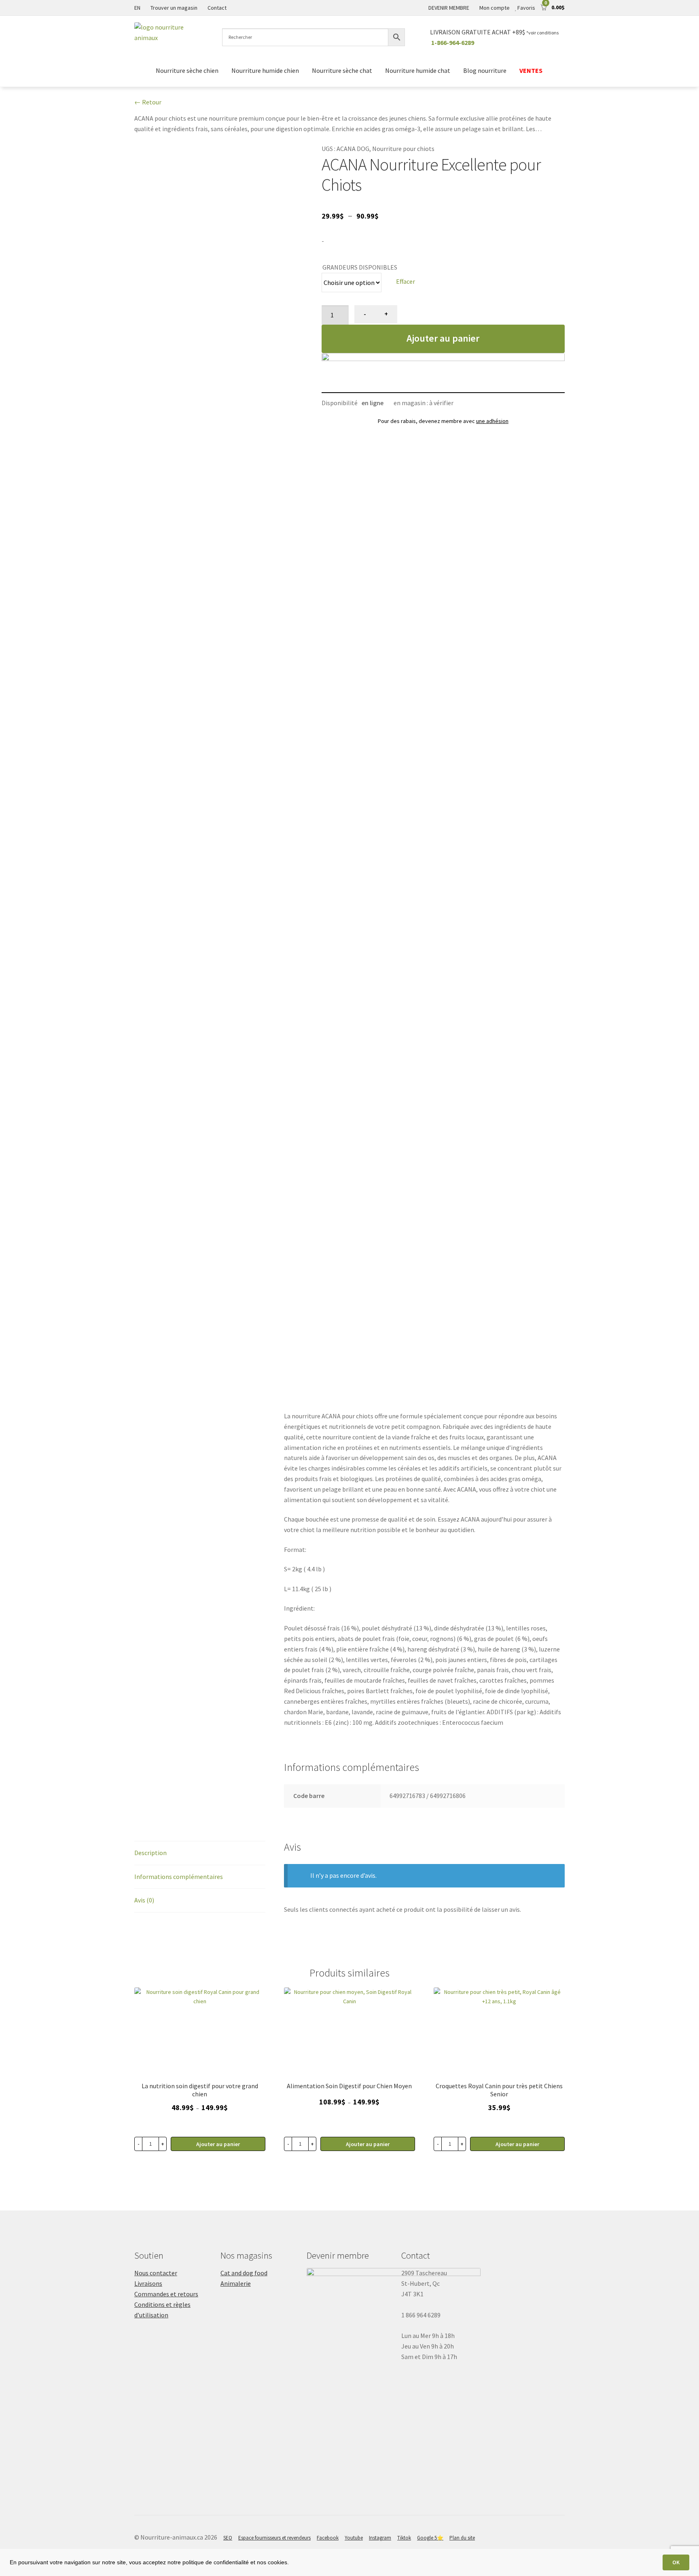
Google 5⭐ (430, 2538)
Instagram (380, 2538)
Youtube (354, 2538)
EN (137, 8)
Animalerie (236, 2283)
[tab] (200, 1853)
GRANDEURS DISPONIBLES (360, 267)
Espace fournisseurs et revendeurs (274, 2538)
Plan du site (462, 2538)
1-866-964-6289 (453, 43)
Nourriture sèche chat (342, 70)
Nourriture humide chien (265, 70)
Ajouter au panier (443, 338)
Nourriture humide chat (418, 70)
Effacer (406, 281)
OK (676, 2562)
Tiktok (404, 2538)
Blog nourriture (485, 70)
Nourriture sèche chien (187, 70)
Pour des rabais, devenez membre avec (443, 421)
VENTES (532, 70)
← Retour (148, 102)
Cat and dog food (244, 2273)
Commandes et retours (166, 2294)
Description (150, 1853)
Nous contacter (156, 2273)
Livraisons (148, 2283)
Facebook (328, 2538)
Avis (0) (144, 1900)
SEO (228, 2538)
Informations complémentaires (179, 1877)
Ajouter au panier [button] (517, 2144)
